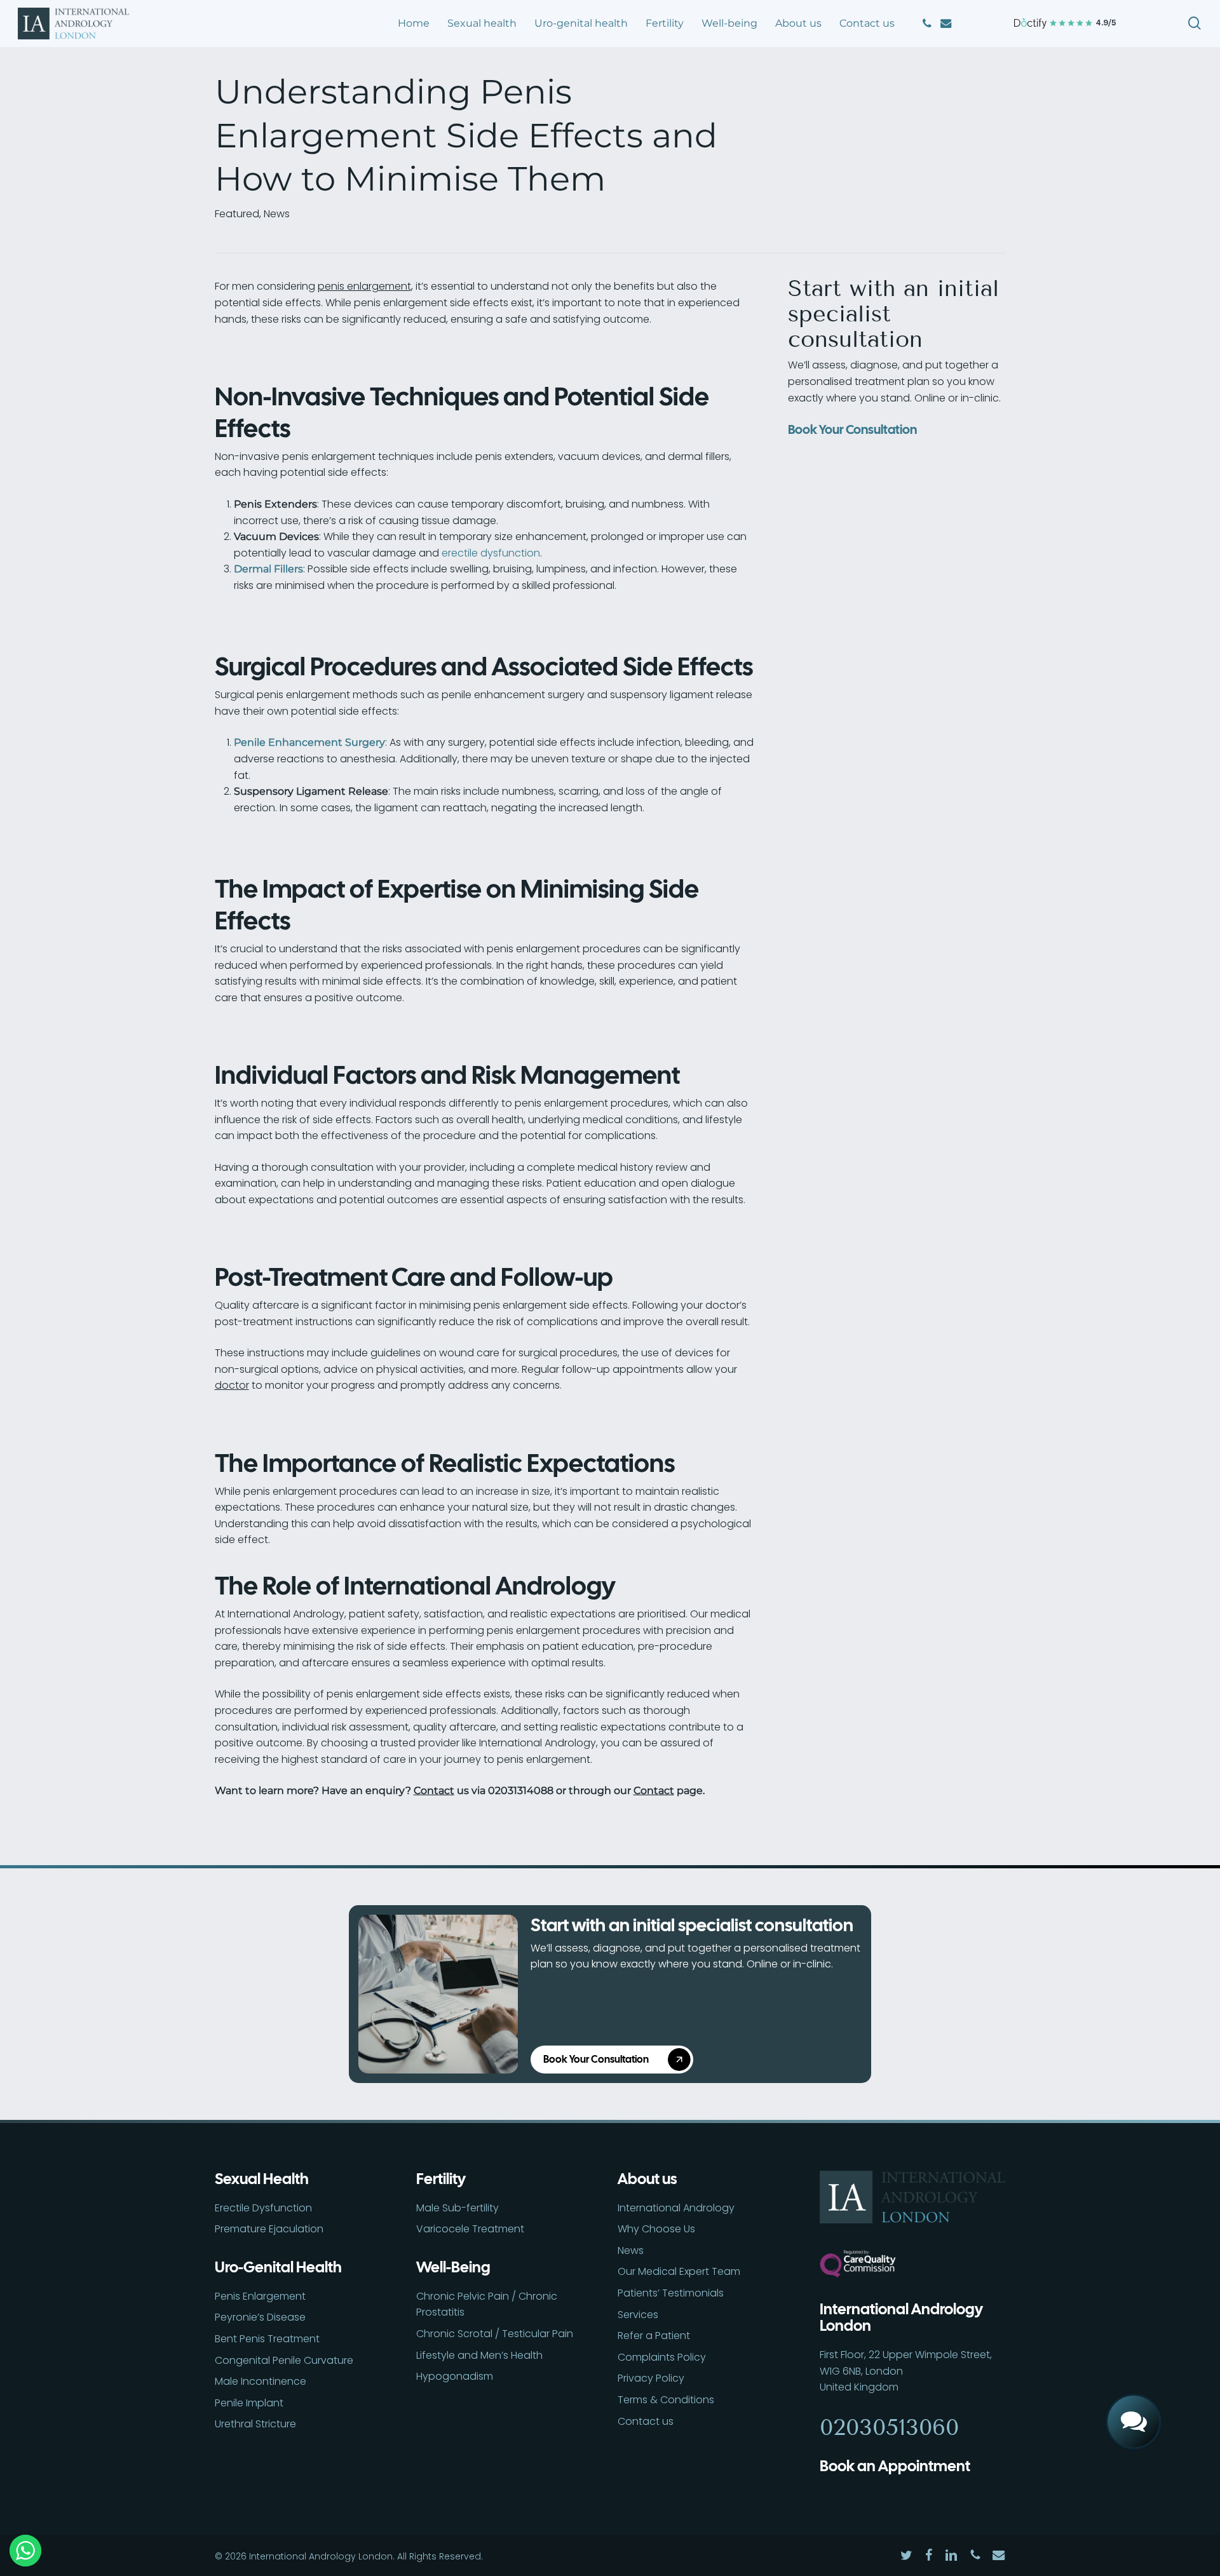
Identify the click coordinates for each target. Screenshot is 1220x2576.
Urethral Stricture (255, 2424)
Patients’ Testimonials (671, 2293)
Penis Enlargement (260, 2296)
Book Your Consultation (852, 429)
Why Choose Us (656, 2229)
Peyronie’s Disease (260, 2317)
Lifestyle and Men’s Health (479, 2355)
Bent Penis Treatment (267, 2339)
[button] (617, 2060)
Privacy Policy (651, 2378)
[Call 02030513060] (1134, 2333)
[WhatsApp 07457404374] (1134, 2377)
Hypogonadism (455, 2376)
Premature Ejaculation (269, 2229)
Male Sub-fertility (457, 2208)
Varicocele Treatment (470, 2229)
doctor (232, 1385)
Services (638, 2315)
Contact (434, 1790)
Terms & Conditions (666, 2400)
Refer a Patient (654, 2336)
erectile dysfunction (491, 553)
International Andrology (676, 2208)
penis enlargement (364, 286)
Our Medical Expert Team (679, 2271)
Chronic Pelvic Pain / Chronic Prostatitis (487, 2304)
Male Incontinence (261, 2381)
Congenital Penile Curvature (284, 2360)
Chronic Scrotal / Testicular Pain (495, 2334)
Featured (237, 214)
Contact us (646, 2421)
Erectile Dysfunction (263, 2208)
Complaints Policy (662, 2357)
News (277, 214)
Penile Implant (249, 2403)
